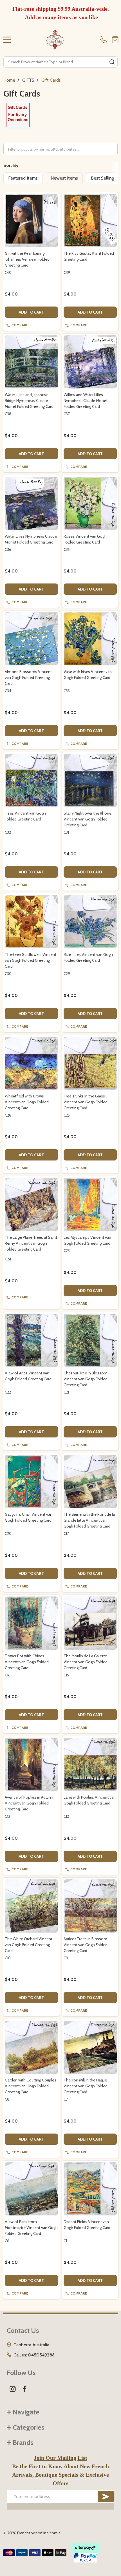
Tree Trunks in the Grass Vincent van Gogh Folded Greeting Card (86, 1102)
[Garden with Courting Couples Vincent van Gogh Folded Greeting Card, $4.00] (31, 2047)
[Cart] (115, 40)
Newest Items (64, 178)
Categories (29, 2427)
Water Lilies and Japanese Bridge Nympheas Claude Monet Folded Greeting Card (29, 401)
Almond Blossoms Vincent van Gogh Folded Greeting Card (28, 677)
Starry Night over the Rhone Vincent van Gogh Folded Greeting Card (88, 819)
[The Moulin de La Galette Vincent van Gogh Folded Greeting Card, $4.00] (90, 1623)
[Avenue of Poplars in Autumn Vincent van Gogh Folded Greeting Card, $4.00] (31, 1764)
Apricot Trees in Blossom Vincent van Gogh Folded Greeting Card (86, 1945)
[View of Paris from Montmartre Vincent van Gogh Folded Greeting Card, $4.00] (31, 2189)
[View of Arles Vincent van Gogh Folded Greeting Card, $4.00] (31, 1340)
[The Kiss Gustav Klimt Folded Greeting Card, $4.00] (90, 221)
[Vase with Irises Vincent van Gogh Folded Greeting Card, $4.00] (90, 639)
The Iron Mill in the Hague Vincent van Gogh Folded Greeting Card (86, 2086)
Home (9, 80)
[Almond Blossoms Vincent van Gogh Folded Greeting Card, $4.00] (31, 639)
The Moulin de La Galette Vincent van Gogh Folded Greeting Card (86, 1662)
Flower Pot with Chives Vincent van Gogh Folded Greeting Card (27, 1662)
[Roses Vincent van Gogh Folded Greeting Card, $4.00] (90, 503)
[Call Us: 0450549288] (104, 40)
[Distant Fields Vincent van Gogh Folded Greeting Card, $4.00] (90, 2189)
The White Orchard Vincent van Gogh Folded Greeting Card (29, 1945)
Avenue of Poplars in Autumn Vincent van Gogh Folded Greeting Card (30, 1803)
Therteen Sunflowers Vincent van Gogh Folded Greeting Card (31, 960)
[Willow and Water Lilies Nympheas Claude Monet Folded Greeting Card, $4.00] (90, 362)
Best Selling (102, 178)
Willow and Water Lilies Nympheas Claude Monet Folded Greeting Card (86, 401)
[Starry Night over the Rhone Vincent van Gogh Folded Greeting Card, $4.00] (90, 780)
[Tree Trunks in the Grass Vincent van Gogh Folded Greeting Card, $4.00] (90, 1063)
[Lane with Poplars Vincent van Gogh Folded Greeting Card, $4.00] (90, 1764)
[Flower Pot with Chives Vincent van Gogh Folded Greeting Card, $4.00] (31, 1623)
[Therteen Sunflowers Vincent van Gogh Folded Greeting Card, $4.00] (31, 922)
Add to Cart (31, 312)
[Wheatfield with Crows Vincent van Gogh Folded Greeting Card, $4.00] (31, 1063)
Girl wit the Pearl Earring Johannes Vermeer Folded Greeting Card (27, 259)
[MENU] (7, 40)
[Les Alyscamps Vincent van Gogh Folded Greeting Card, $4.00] (90, 1205)
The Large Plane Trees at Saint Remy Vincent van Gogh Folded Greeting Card (31, 1243)
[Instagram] (13, 2389)
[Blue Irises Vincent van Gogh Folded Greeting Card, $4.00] (90, 922)
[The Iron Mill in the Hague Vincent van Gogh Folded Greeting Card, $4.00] (90, 2047)
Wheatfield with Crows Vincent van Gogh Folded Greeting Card (27, 1102)
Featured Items (23, 178)
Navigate (26, 2412)
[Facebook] (24, 2389)
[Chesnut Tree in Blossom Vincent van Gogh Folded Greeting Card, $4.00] (90, 1340)
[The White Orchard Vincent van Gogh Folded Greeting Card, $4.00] (31, 1906)
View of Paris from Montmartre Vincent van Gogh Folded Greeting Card (31, 2228)
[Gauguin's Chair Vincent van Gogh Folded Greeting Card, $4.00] (31, 1482)
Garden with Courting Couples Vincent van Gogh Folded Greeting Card (31, 2086)
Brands (23, 2442)
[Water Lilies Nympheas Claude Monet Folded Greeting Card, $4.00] (31, 503)
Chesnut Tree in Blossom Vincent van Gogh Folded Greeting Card (86, 1379)
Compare (20, 325)
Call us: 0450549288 (34, 2355)
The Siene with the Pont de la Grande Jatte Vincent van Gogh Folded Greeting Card (89, 1520)
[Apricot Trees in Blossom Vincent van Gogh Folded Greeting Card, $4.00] (90, 1906)
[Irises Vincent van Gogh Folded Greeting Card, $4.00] (31, 780)
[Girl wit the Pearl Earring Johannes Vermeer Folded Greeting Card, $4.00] (31, 221)
